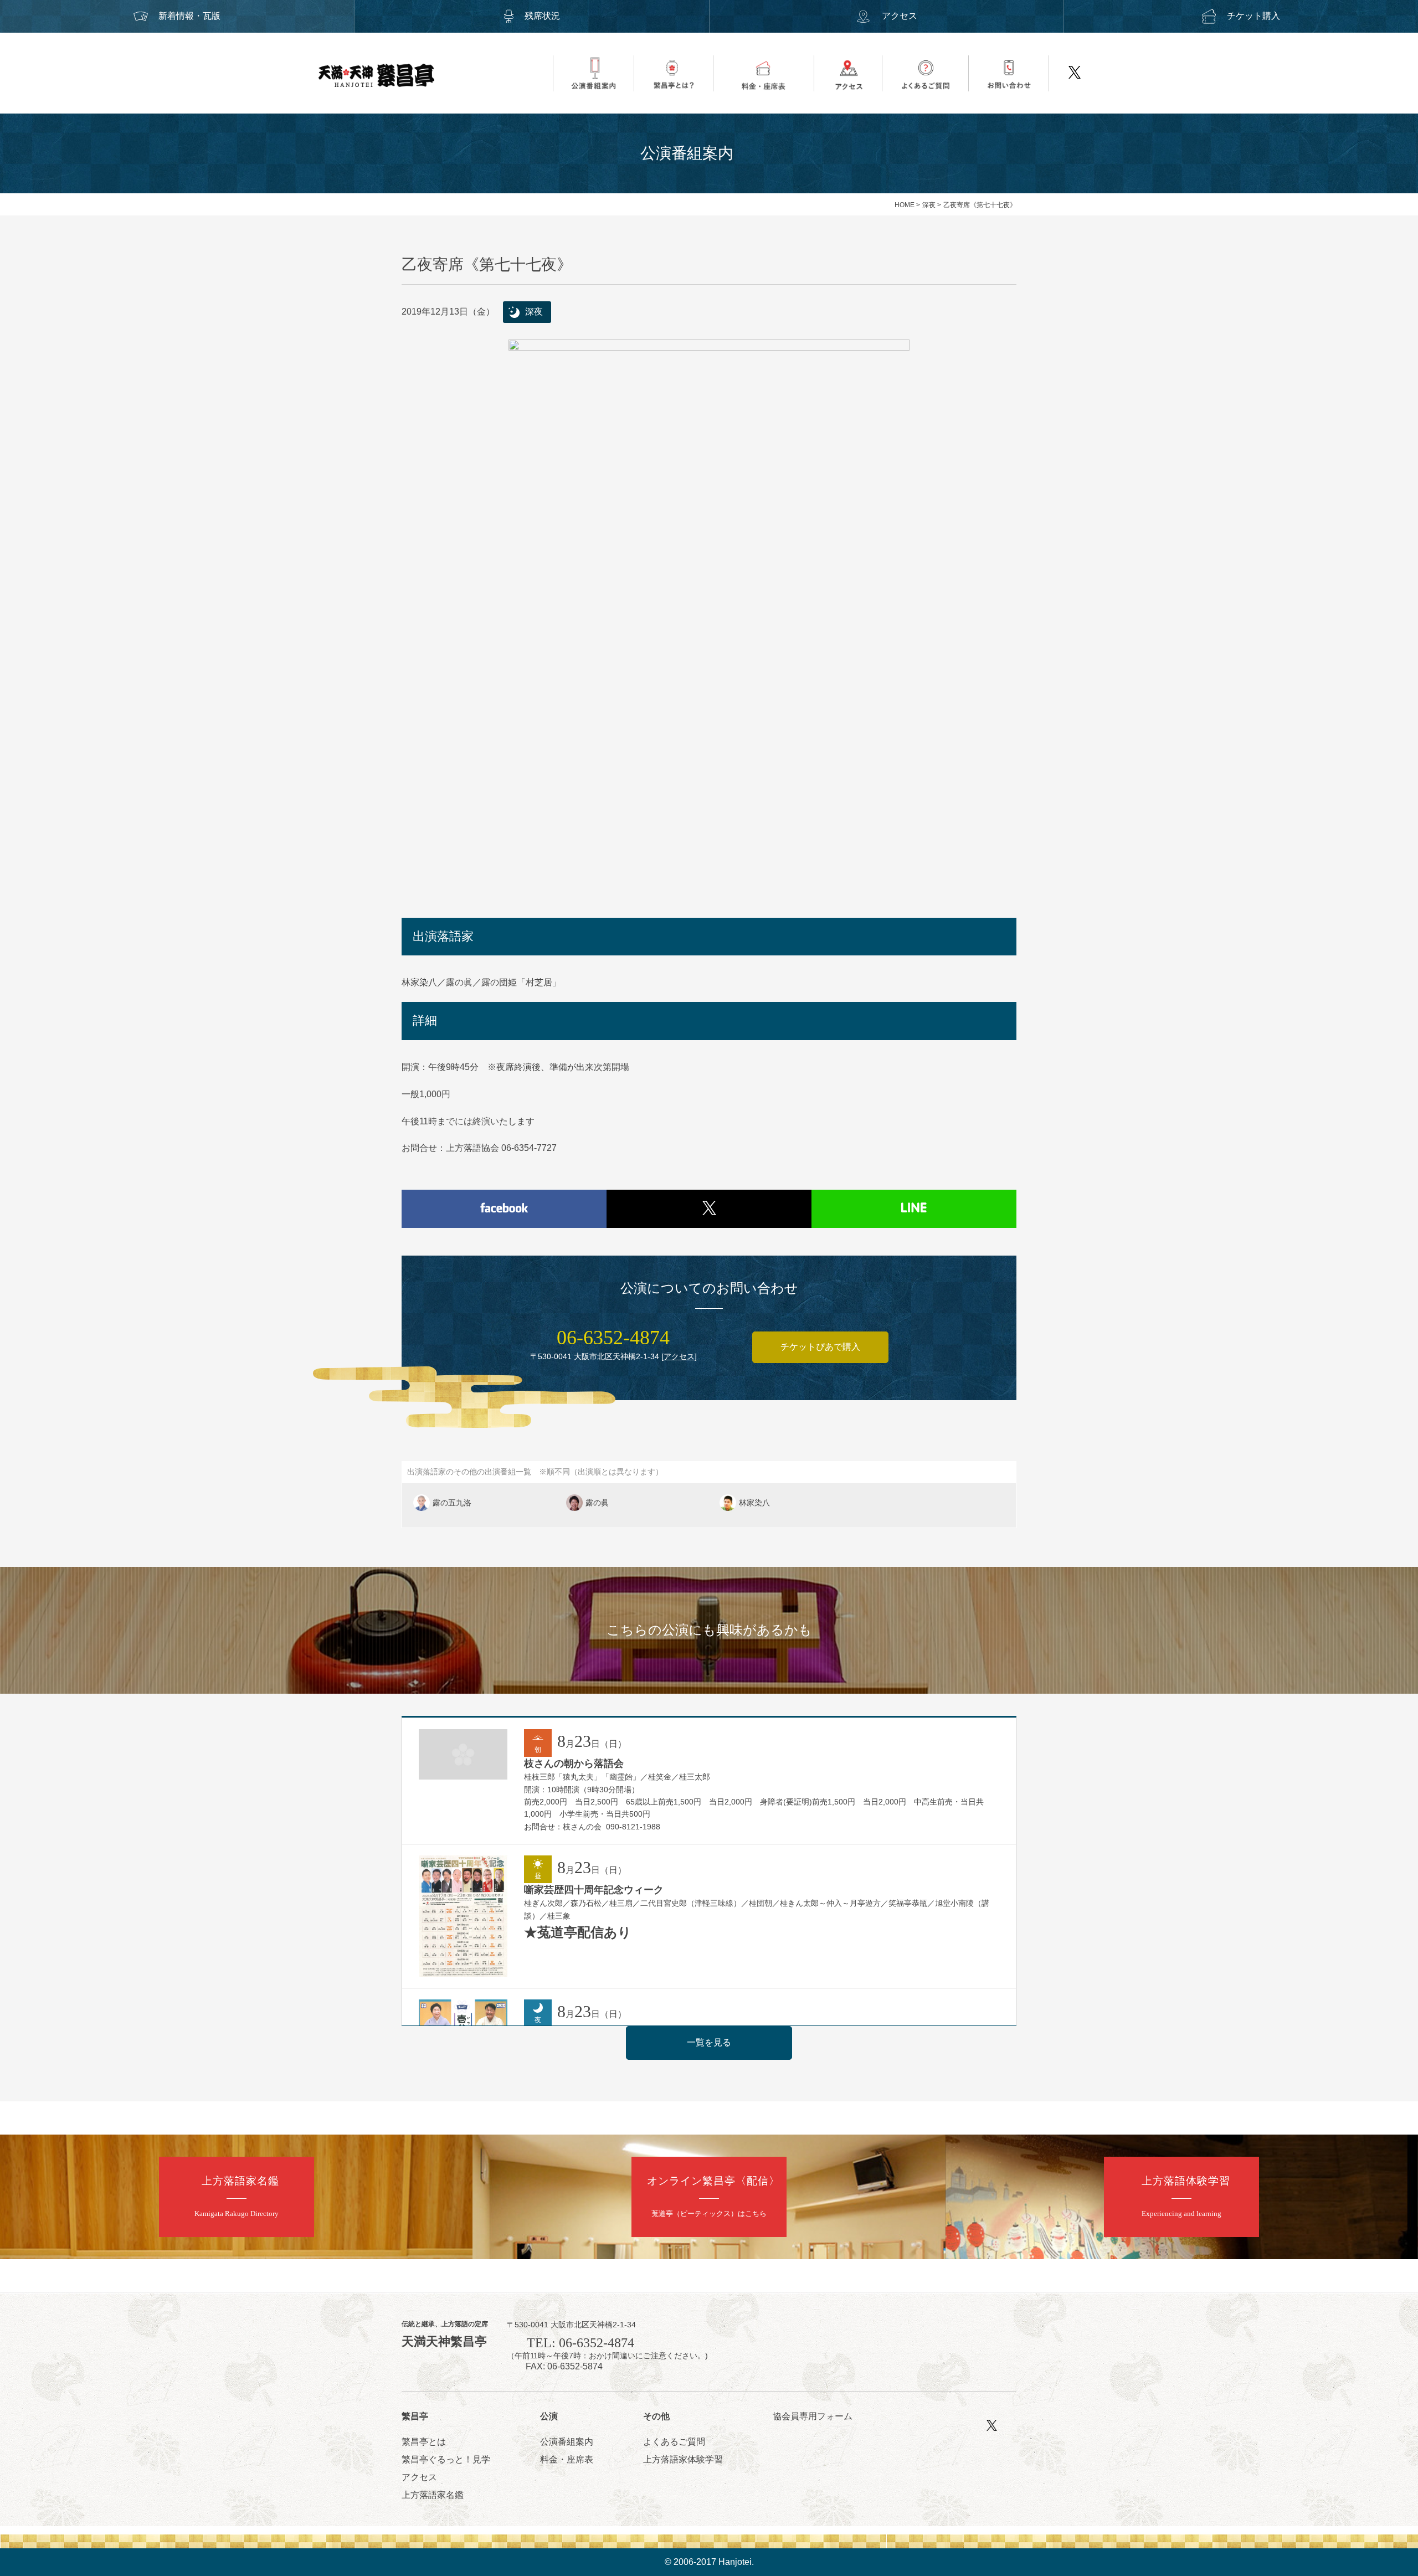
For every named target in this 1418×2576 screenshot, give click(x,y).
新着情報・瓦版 (189, 16)
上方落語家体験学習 (683, 2459)
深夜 (929, 205)
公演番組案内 (567, 2442)
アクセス (900, 16)
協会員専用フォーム (813, 2416)
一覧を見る (709, 2042)
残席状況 (542, 16)
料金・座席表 (567, 2459)
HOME (905, 205)
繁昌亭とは (424, 2442)
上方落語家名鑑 (433, 2495)
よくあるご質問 (674, 2442)
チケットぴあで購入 (820, 1347)
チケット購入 (1253, 16)
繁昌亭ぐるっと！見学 (446, 2459)
